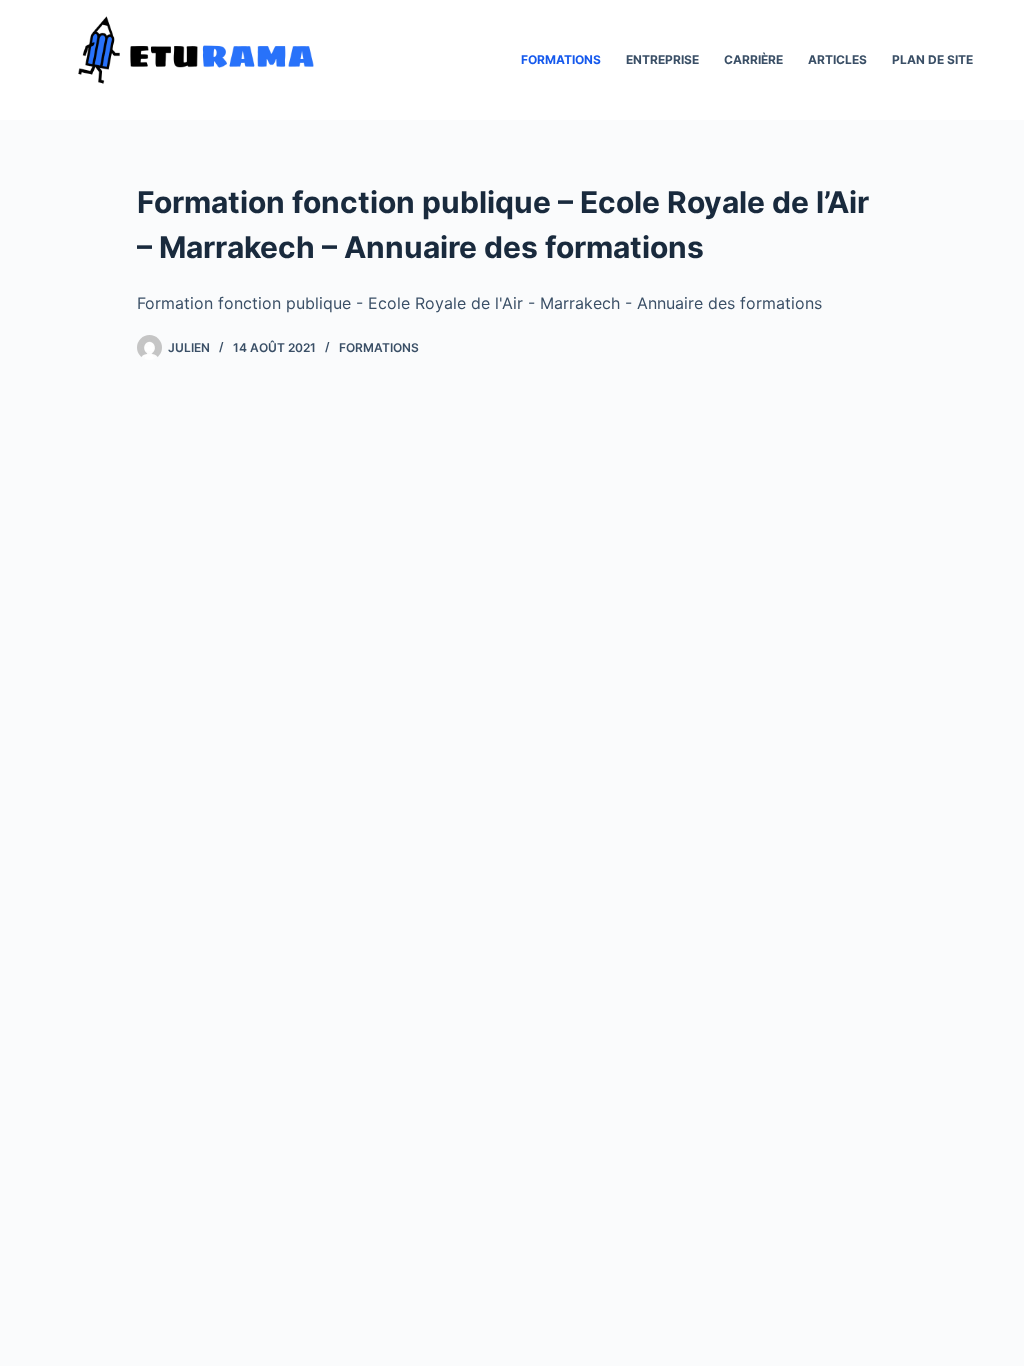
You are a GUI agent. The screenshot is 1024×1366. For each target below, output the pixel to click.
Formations (561, 59)
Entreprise (662, 59)
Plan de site (932, 59)
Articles (837, 59)
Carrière (753, 59)
